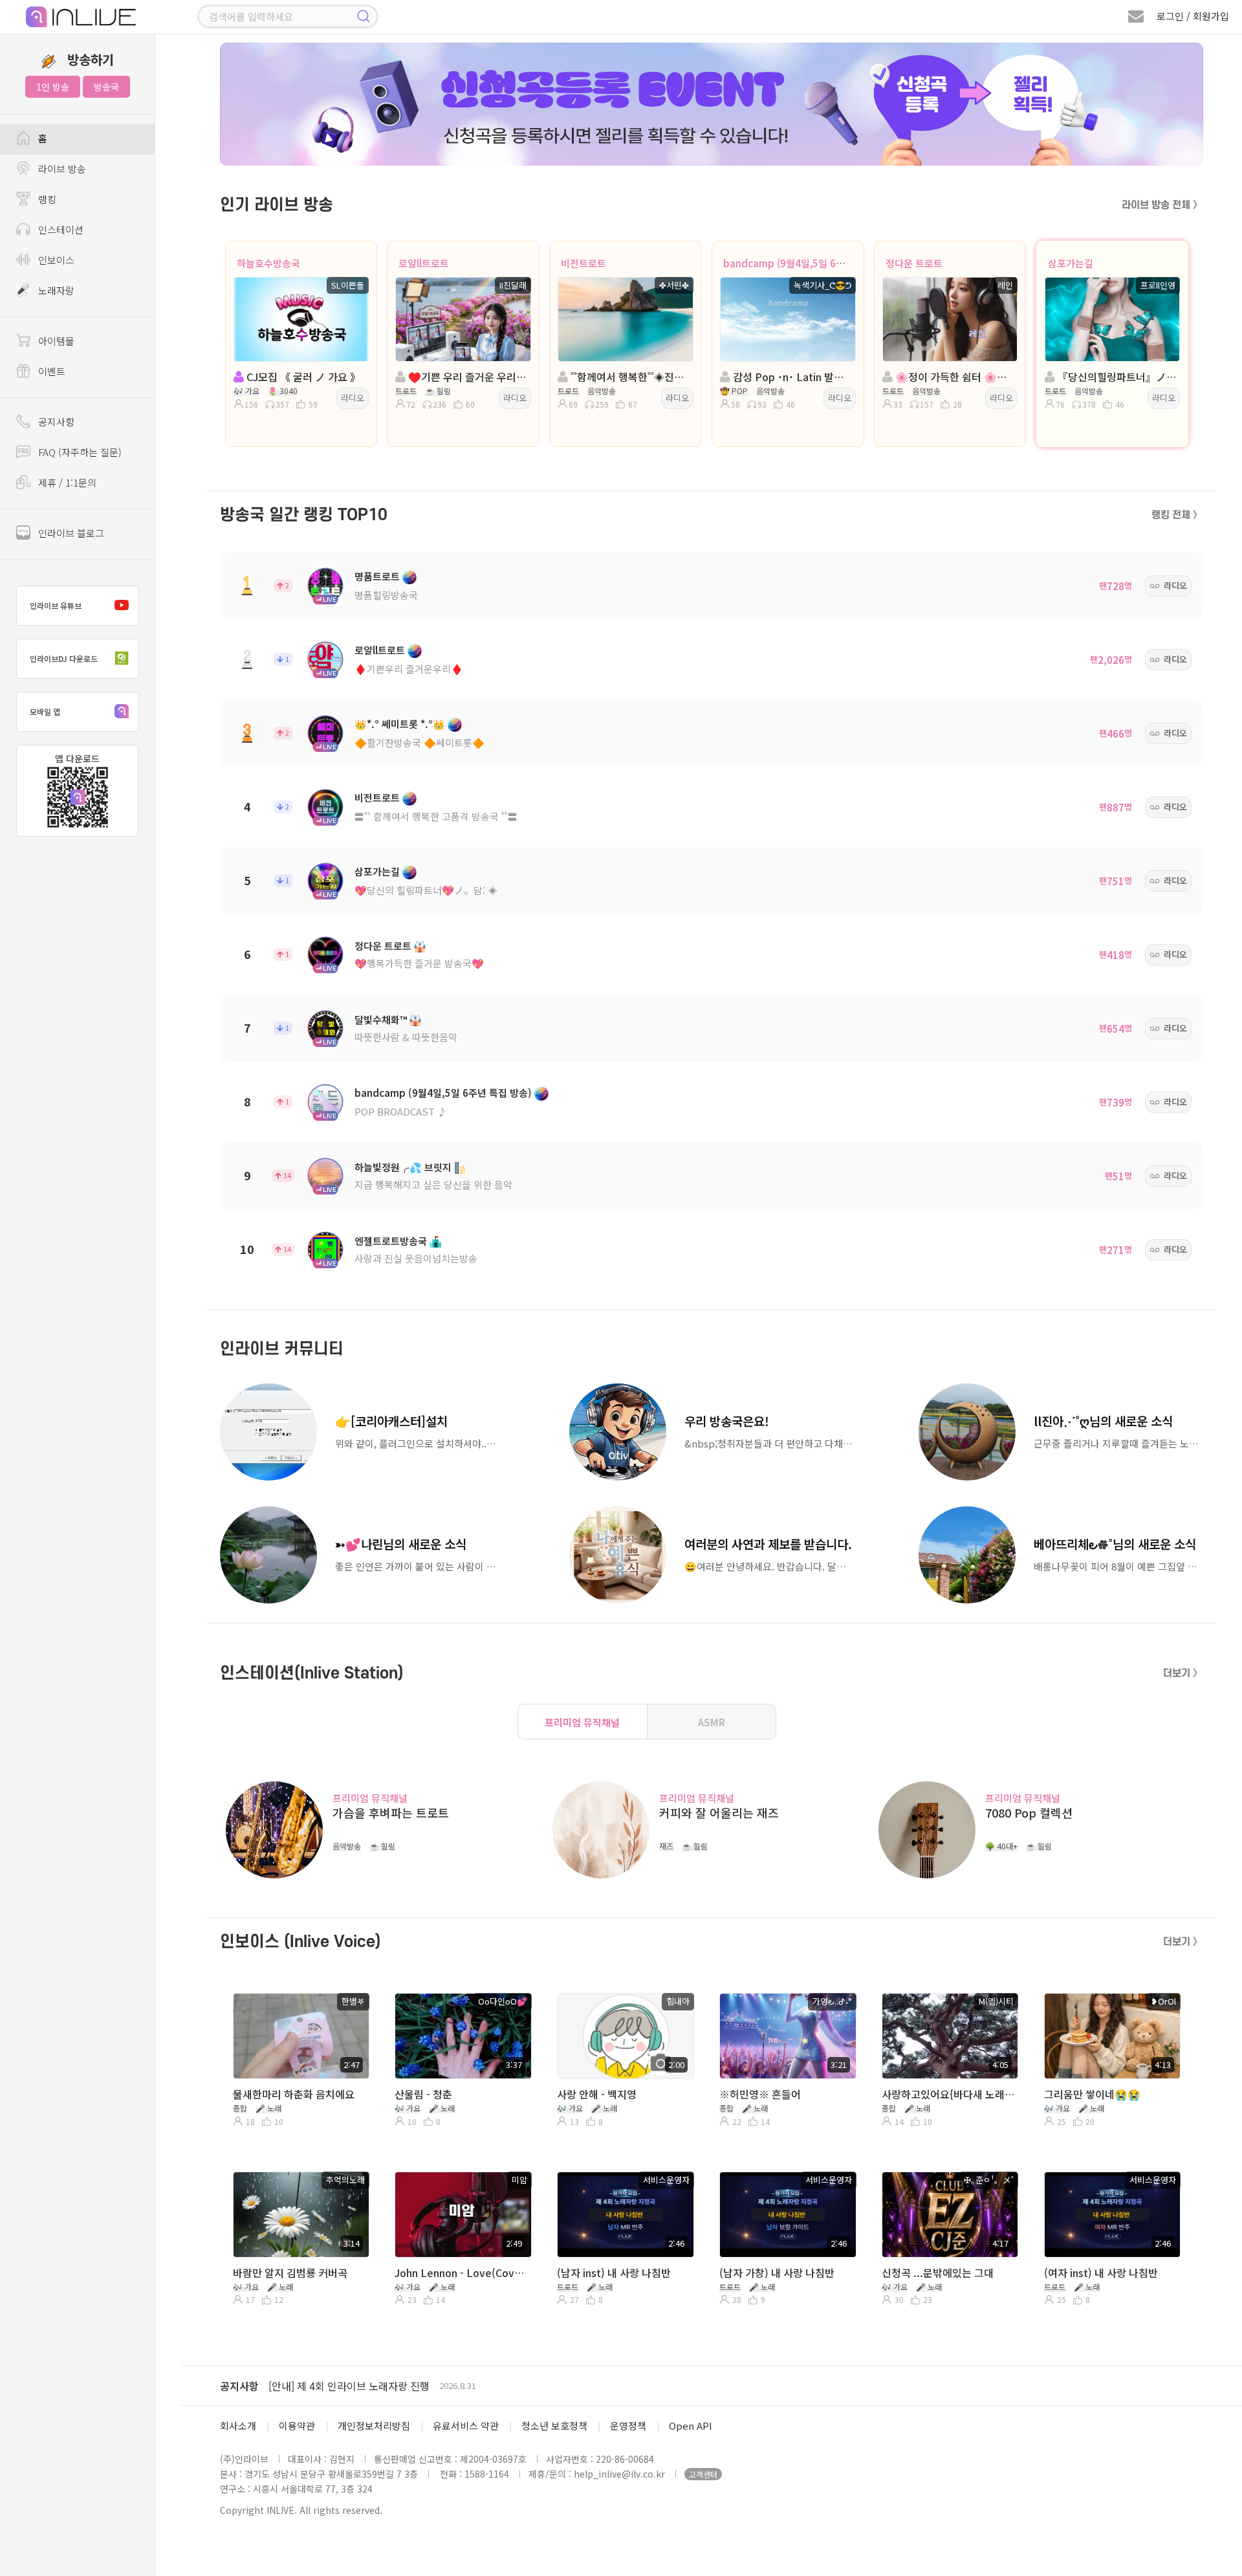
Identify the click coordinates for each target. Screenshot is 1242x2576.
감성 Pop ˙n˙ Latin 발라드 (791, 377)
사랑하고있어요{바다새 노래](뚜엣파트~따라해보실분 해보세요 (949, 2094)
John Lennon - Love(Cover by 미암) (462, 2273)
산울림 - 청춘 (423, 2094)
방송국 (106, 87)
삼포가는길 (1071, 263)
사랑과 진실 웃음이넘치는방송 (416, 1258)
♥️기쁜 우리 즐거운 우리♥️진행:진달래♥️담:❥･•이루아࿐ (467, 377)
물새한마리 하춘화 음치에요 (294, 2094)
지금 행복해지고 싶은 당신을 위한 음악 (433, 1184)
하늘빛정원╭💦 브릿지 (403, 1167)
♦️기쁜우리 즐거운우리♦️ (409, 669)
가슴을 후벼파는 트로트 (391, 1813)
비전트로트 (583, 263)
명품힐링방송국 (386, 595)
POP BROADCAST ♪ (401, 1111)
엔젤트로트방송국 (391, 1241)
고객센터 (703, 2474)
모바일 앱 (45, 711)
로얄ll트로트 (424, 263)
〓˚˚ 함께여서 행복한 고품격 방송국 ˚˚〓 (436, 816)
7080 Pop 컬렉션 (1029, 1813)
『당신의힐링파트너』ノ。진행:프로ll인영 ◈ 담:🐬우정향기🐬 (1116, 377)
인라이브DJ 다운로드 (64, 658)
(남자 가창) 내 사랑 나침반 (777, 2273)
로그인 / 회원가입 (1193, 16)
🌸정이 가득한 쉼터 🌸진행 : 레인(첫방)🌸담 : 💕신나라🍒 (954, 377)
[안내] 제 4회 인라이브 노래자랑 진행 (349, 2386)
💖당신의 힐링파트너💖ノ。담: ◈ (426, 890)
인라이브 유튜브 (56, 605)
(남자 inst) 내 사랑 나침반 (614, 2273)
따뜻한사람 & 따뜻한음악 (406, 1037)
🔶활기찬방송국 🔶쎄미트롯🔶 (419, 743)
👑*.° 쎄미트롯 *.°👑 (400, 724)
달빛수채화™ (381, 1019)
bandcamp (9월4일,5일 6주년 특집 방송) (811, 263)
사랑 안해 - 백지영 (597, 2094)
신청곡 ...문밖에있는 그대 (938, 2273)
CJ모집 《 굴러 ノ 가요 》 (302, 377)
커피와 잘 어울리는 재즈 (719, 1813)
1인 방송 (53, 87)
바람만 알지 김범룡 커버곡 (290, 2273)
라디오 (353, 398)
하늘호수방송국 (268, 263)
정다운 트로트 (914, 263)
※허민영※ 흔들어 (760, 2094)
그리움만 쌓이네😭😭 (1092, 2094)
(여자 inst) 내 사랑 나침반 (1101, 2273)
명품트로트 (377, 576)
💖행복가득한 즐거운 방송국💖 (419, 963)
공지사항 (239, 2386)
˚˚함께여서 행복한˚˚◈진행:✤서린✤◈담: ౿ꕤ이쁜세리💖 (629, 377)
